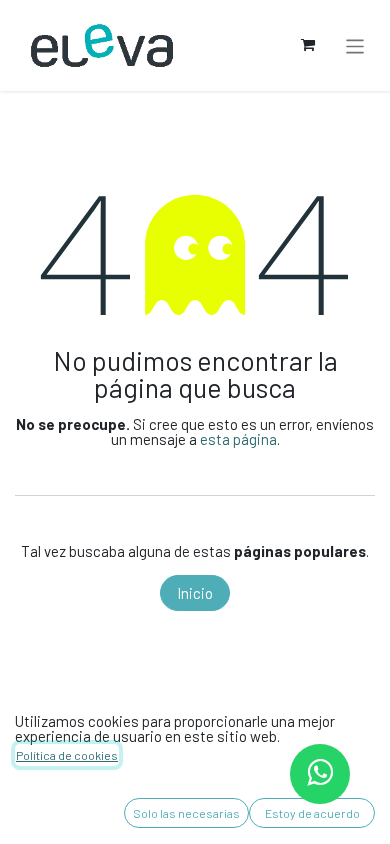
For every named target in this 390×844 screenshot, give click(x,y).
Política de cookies (67, 755)
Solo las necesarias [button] (186, 813)
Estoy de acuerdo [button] (312, 813)
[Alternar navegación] (355, 45)
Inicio (195, 593)
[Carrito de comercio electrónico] (308, 45)
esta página (238, 439)
